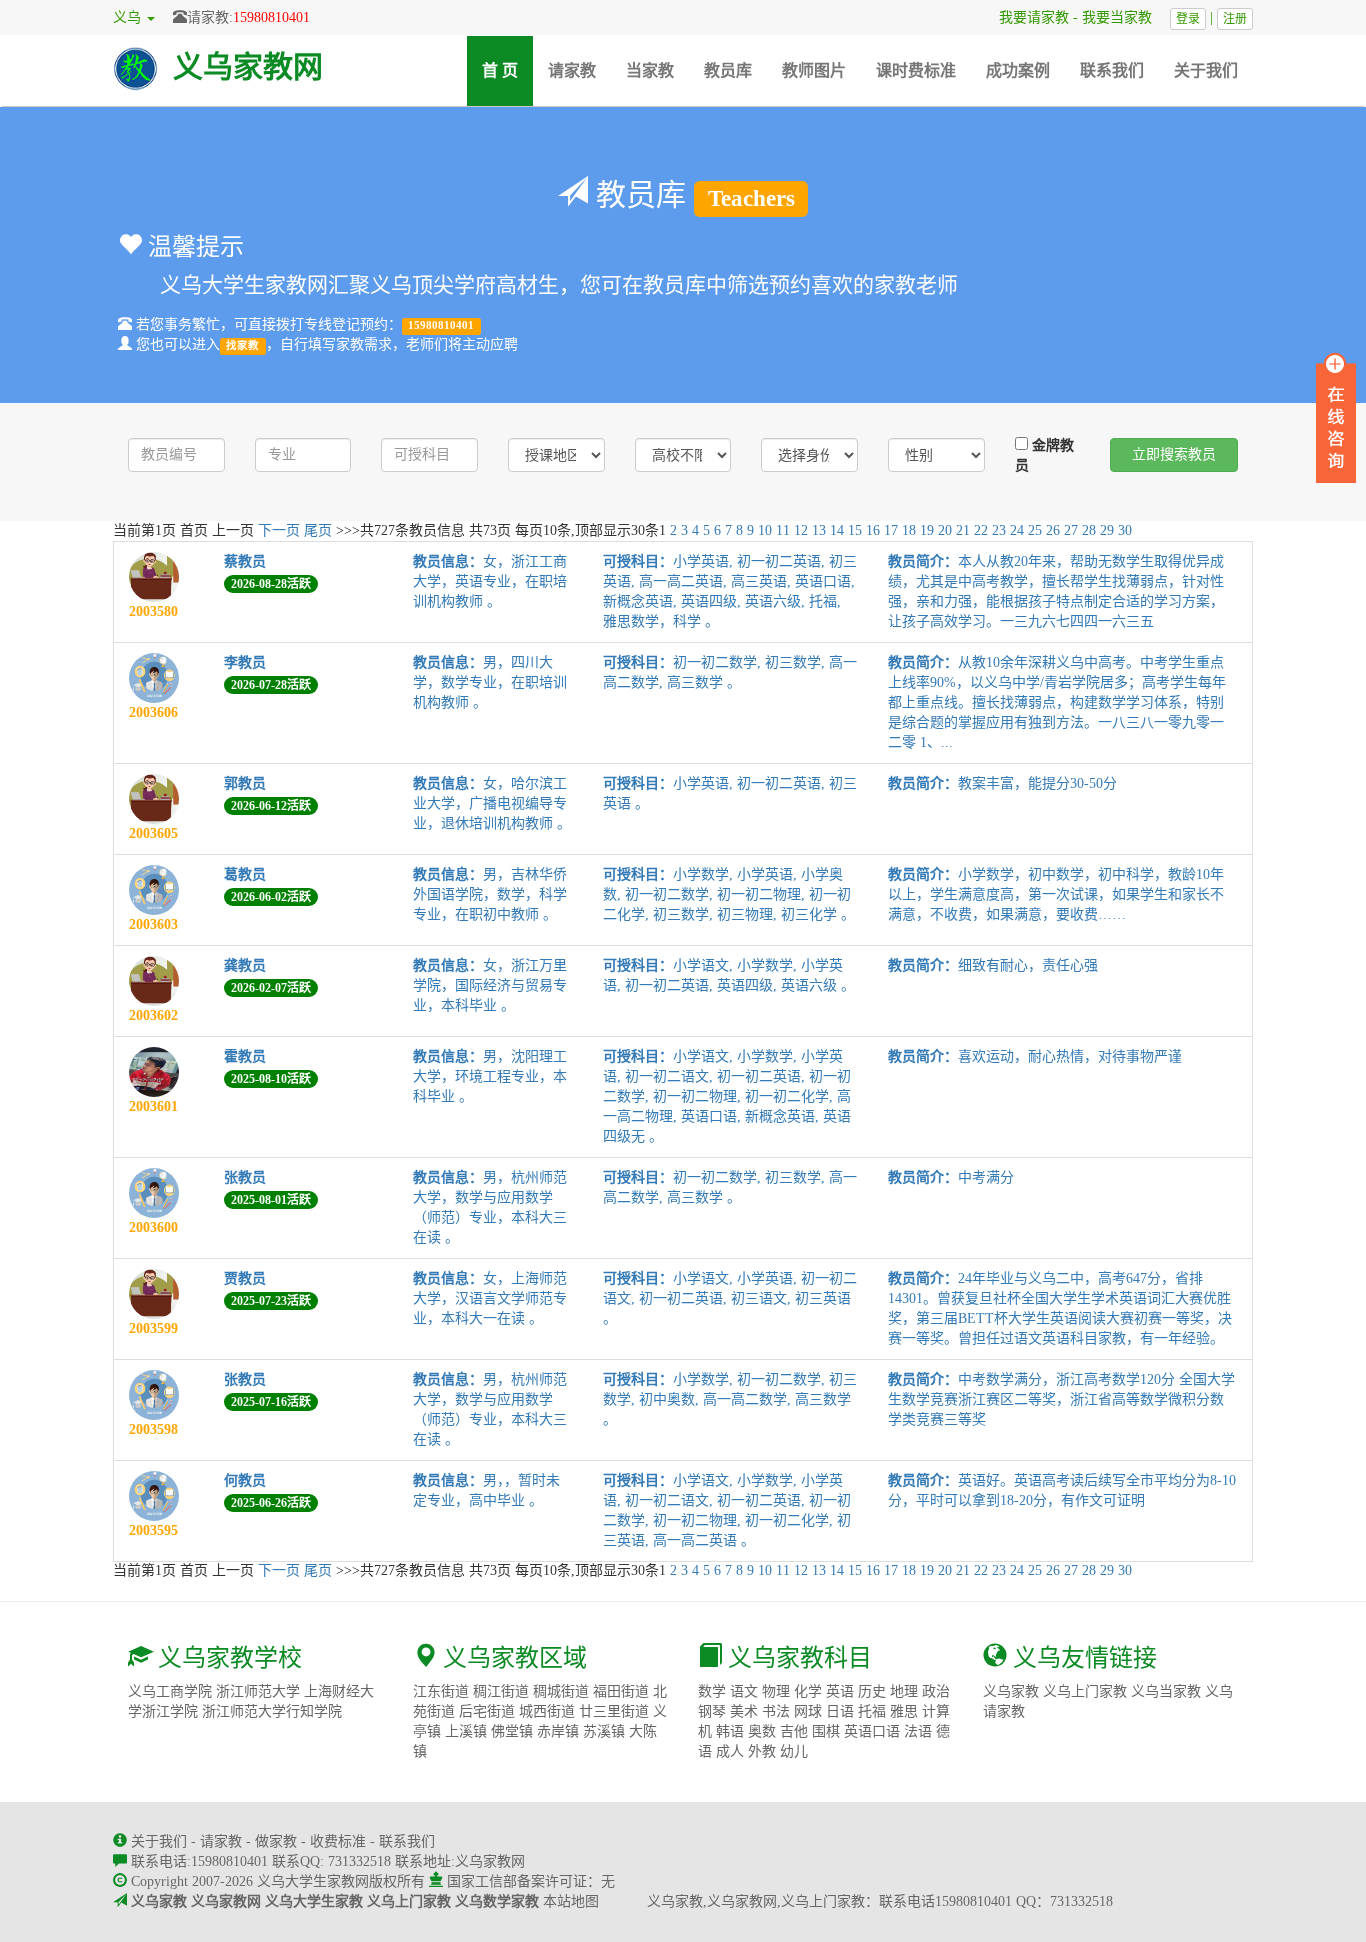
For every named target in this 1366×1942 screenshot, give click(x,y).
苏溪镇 (604, 1731)
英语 (840, 1691)
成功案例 (1018, 70)
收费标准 (338, 1841)
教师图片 (814, 70)
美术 (744, 1711)
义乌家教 (1011, 1691)
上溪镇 (466, 1731)
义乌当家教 (1166, 1691)
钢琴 (712, 1711)
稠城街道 (561, 1691)
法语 (918, 1731)
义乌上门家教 (1085, 1691)
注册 (1235, 19)
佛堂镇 (512, 1731)
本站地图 (571, 1901)
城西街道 (547, 1711)
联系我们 (1112, 70)
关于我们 (1206, 70)
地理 (904, 1691)
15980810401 (271, 17)
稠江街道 (501, 1691)
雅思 (904, 1711)
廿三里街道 (614, 1711)
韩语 (730, 1731)
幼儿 (794, 1751)
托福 (872, 1711)
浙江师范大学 (258, 1691)
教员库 (728, 70)
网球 (808, 1711)
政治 (936, 1691)
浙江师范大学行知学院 (272, 1711)
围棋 (826, 1731)
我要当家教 (1124, 17)
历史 (872, 1691)
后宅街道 (487, 1711)
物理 (776, 1691)
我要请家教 (1027, 17)
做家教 (276, 1841)
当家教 (650, 70)
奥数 (762, 1731)
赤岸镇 (558, 1731)
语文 (744, 1691)
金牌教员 (1044, 455)
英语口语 (872, 1731)
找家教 (242, 345)
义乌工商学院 (170, 1691)
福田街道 (621, 1691)
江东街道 (441, 1691)
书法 (776, 1711)
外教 (762, 1751)
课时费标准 (916, 70)
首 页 (507, 70)
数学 (712, 1691)
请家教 (572, 70)
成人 (730, 1751)
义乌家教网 (248, 66)
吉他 (794, 1731)
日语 (840, 1711)
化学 (808, 1691)
